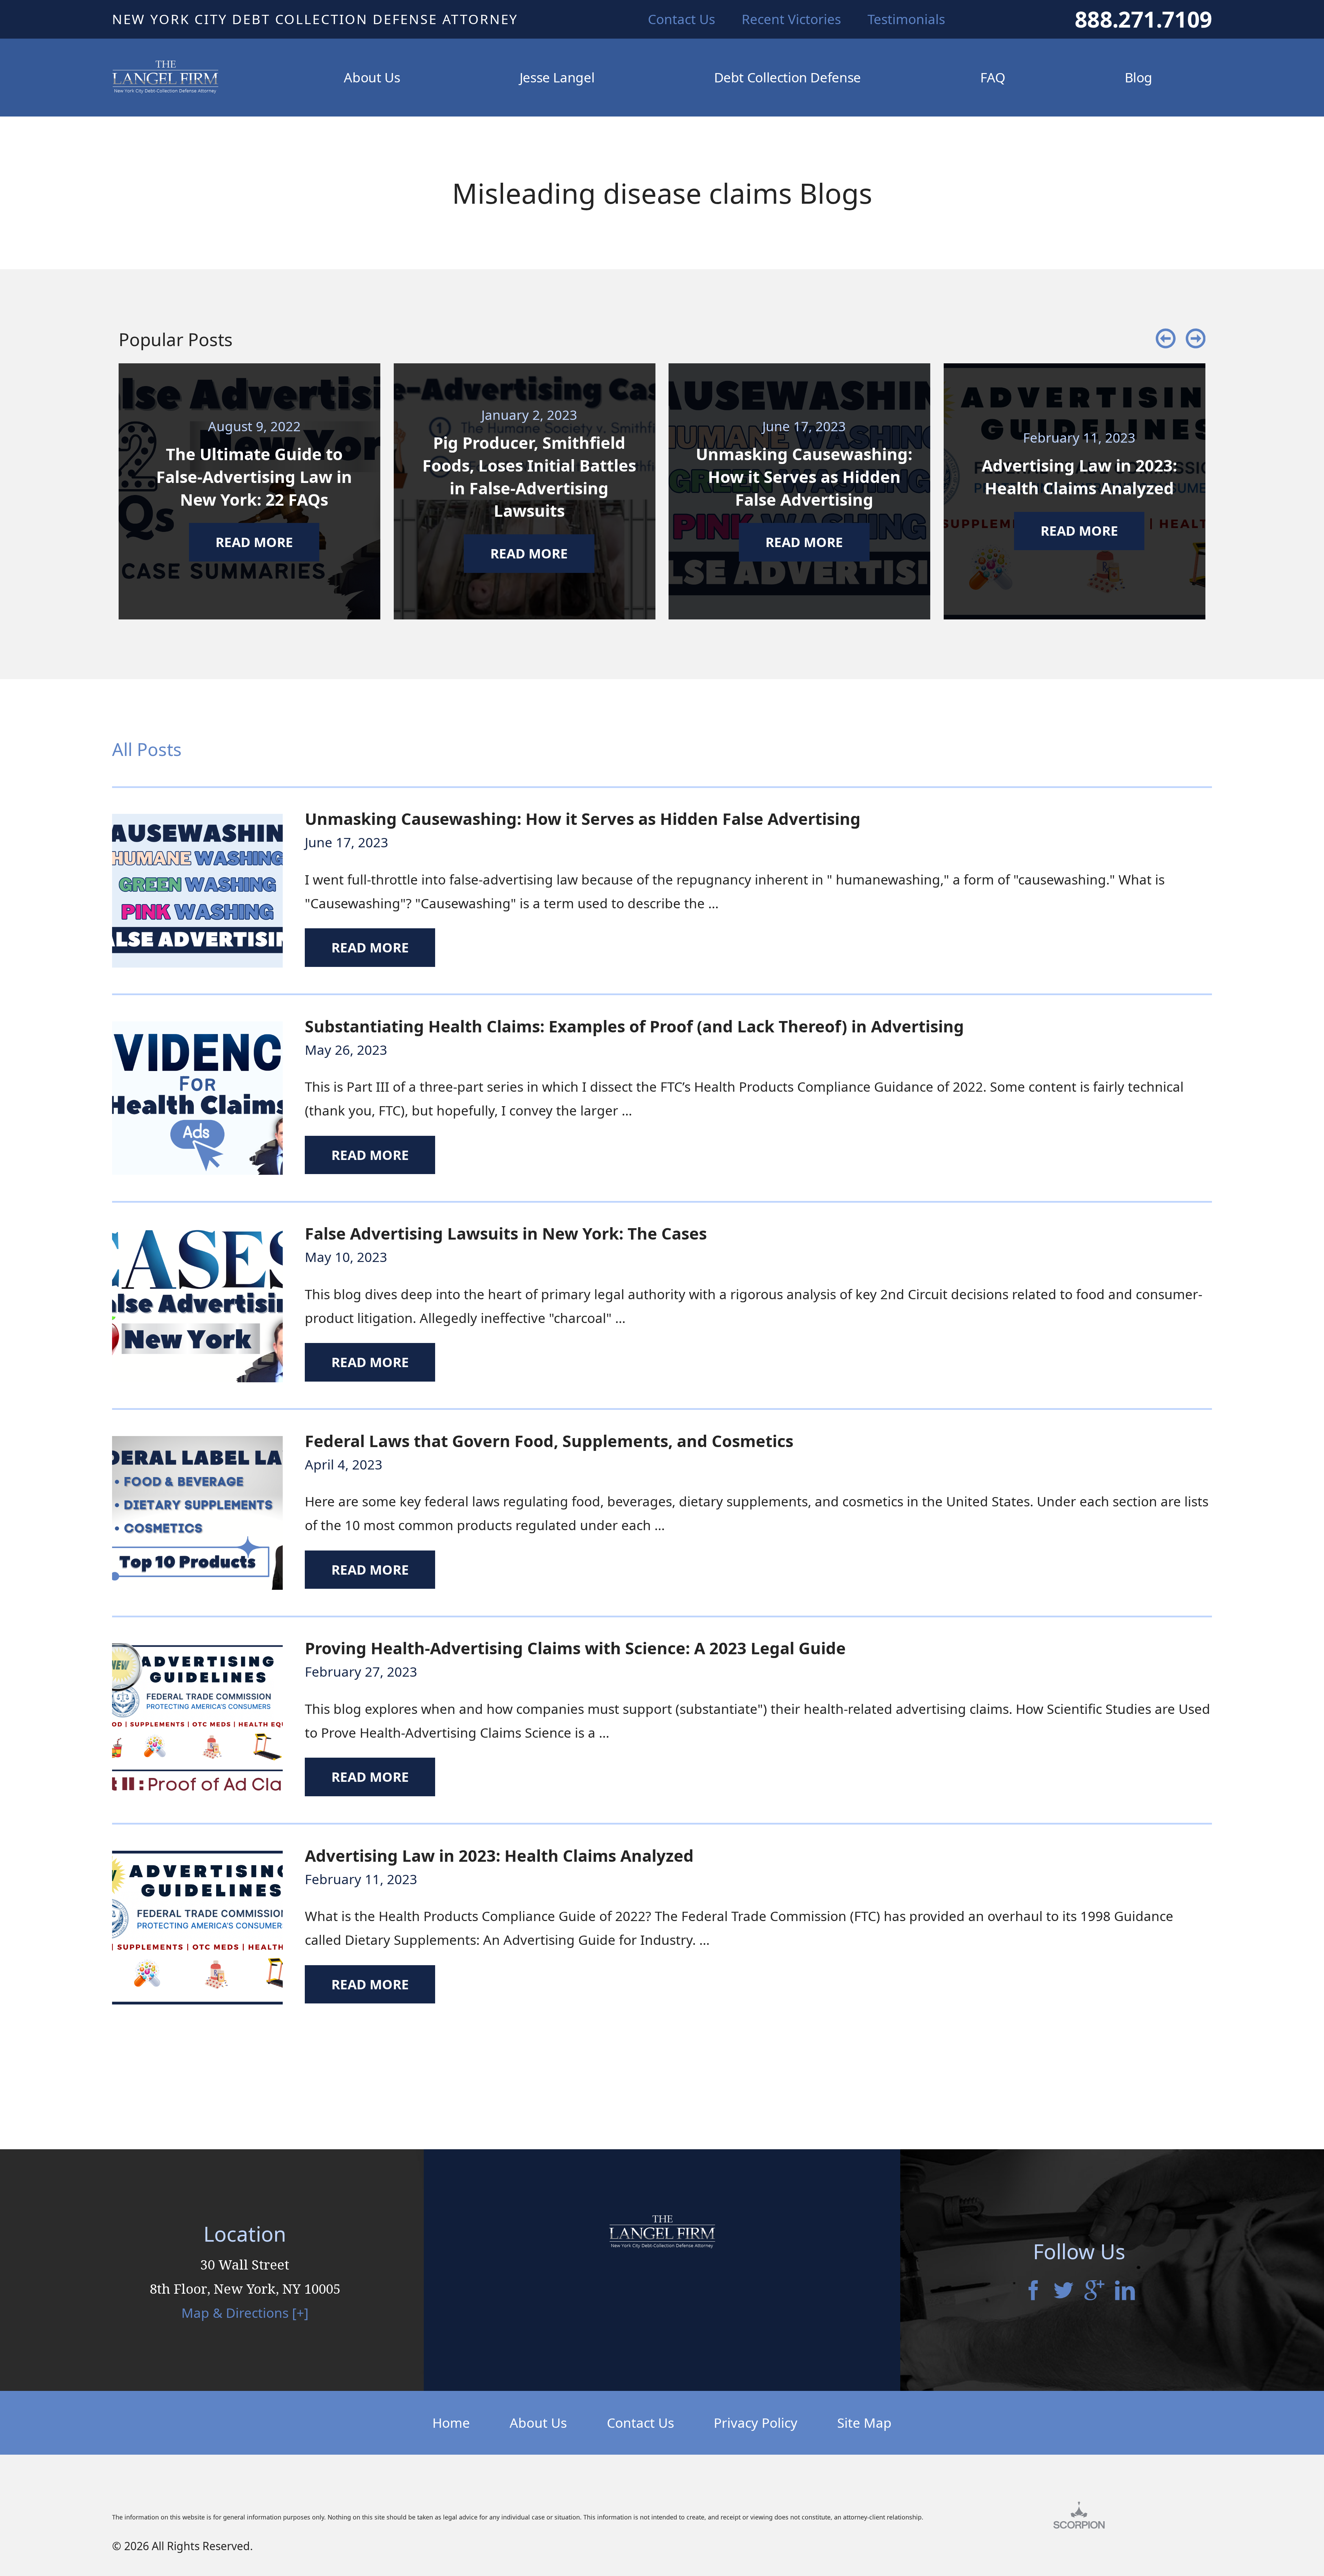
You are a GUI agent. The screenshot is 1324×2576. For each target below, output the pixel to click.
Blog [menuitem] (1139, 77)
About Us (538, 2423)
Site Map (864, 2423)
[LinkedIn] (1125, 2292)
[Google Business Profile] (1094, 2292)
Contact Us (640, 2423)
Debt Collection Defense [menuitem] (788, 77)
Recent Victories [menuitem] (791, 19)
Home (451, 2423)
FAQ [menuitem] (993, 77)
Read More (370, 947)
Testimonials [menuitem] (906, 19)
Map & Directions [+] (245, 2313)
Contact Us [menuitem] (681, 19)
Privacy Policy (756, 2423)
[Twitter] (1064, 2292)
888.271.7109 (1143, 19)
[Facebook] (1033, 2292)
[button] (1166, 339)
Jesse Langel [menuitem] (557, 77)
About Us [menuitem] (372, 77)
